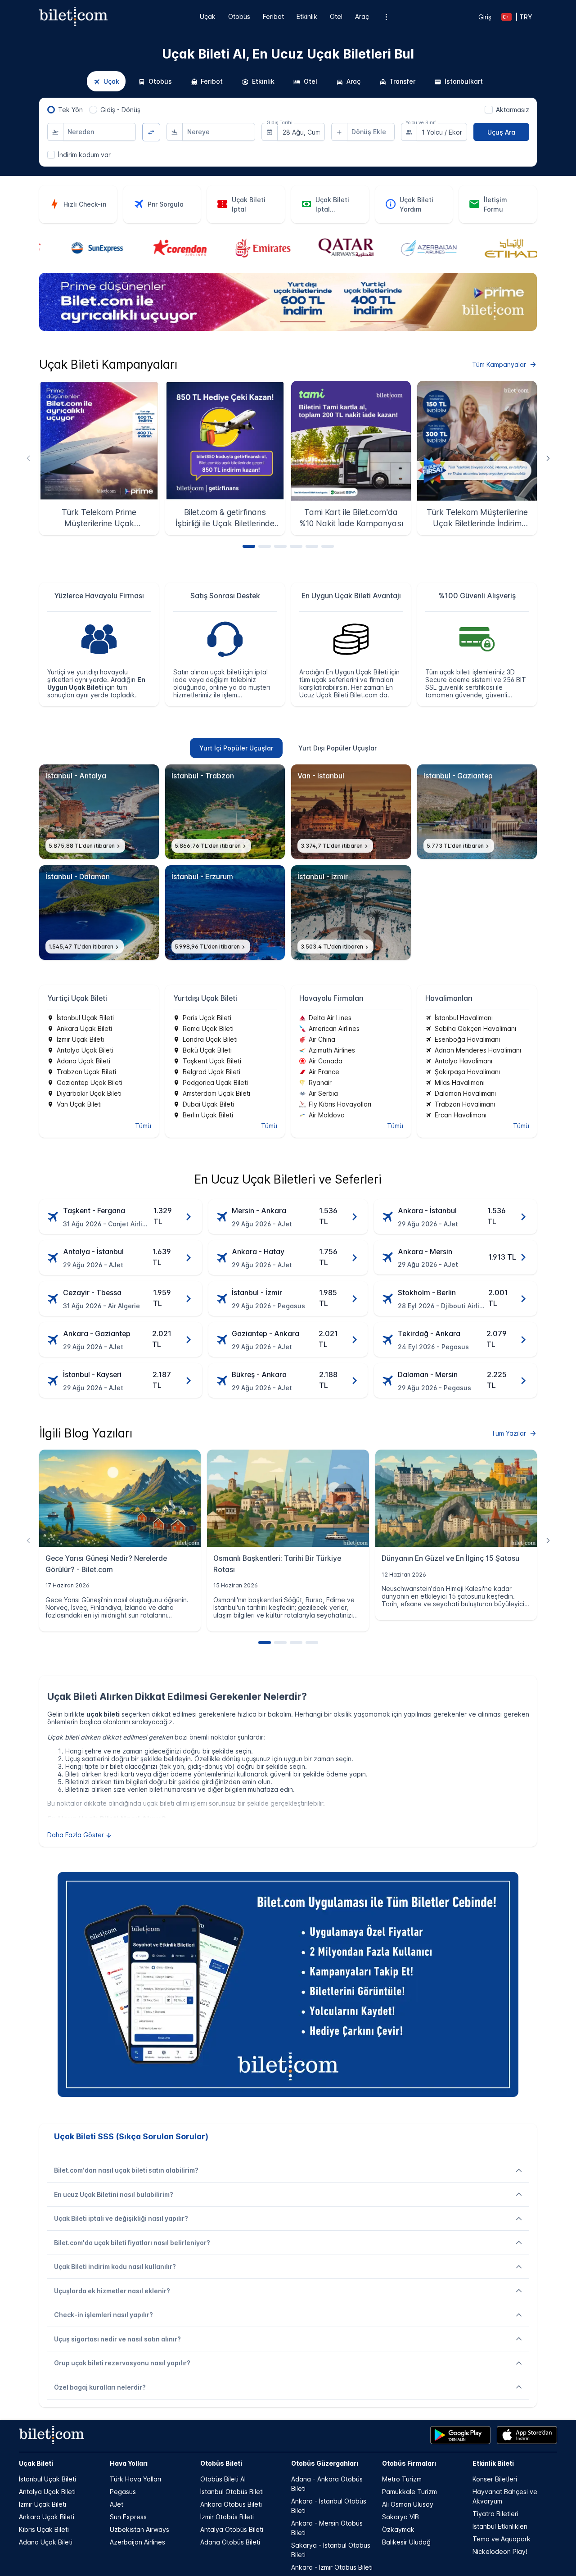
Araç (362, 16)
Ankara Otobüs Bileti (231, 2504)
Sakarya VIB (400, 2517)
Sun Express (128, 2517)
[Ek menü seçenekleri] (386, 17)
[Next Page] (548, 458)
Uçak (208, 16)
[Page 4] (296, 546)
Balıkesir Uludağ (406, 2542)
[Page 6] (328, 546)
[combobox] (99, 132)
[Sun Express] (81, 249)
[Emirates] (246, 249)
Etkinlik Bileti (493, 2463)
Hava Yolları (129, 2463)
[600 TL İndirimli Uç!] (288, 328)
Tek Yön (70, 110)
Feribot (273, 16)
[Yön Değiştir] (151, 132)
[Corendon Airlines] (164, 249)
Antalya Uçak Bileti (47, 2492)
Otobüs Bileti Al (223, 2479)
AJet (117, 2504)
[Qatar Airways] (330, 249)
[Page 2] (265, 546)
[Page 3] (280, 546)
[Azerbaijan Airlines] (412, 249)
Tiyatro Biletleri (495, 2514)
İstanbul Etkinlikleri (500, 2526)
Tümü (143, 1126)
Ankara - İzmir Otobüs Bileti (332, 2567)
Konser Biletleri (495, 2479)
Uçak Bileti (36, 2463)
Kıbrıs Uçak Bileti (44, 2529)
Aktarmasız (513, 110)
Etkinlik (307, 16)
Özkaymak (398, 2529)
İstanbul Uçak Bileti (47, 2479)
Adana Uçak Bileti (46, 2542)
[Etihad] (495, 249)
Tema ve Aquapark (502, 2539)
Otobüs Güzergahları (325, 2463)
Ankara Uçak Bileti (47, 2517)
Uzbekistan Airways (139, 2529)
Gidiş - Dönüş (120, 110)
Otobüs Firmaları (409, 2463)
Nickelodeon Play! (500, 2551)
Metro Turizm (402, 2479)
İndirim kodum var (84, 155)
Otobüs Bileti (221, 2463)
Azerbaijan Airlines (137, 2542)
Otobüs (239, 16)
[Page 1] (249, 546)
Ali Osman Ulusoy (408, 2504)
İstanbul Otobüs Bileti (232, 2492)
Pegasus (123, 2492)
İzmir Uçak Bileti (43, 2504)
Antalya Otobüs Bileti (232, 2529)
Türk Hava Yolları (135, 2479)
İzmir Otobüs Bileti (227, 2517)
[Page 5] (312, 546)
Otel (336, 16)
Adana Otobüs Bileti (230, 2542)
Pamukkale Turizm (409, 2492)
